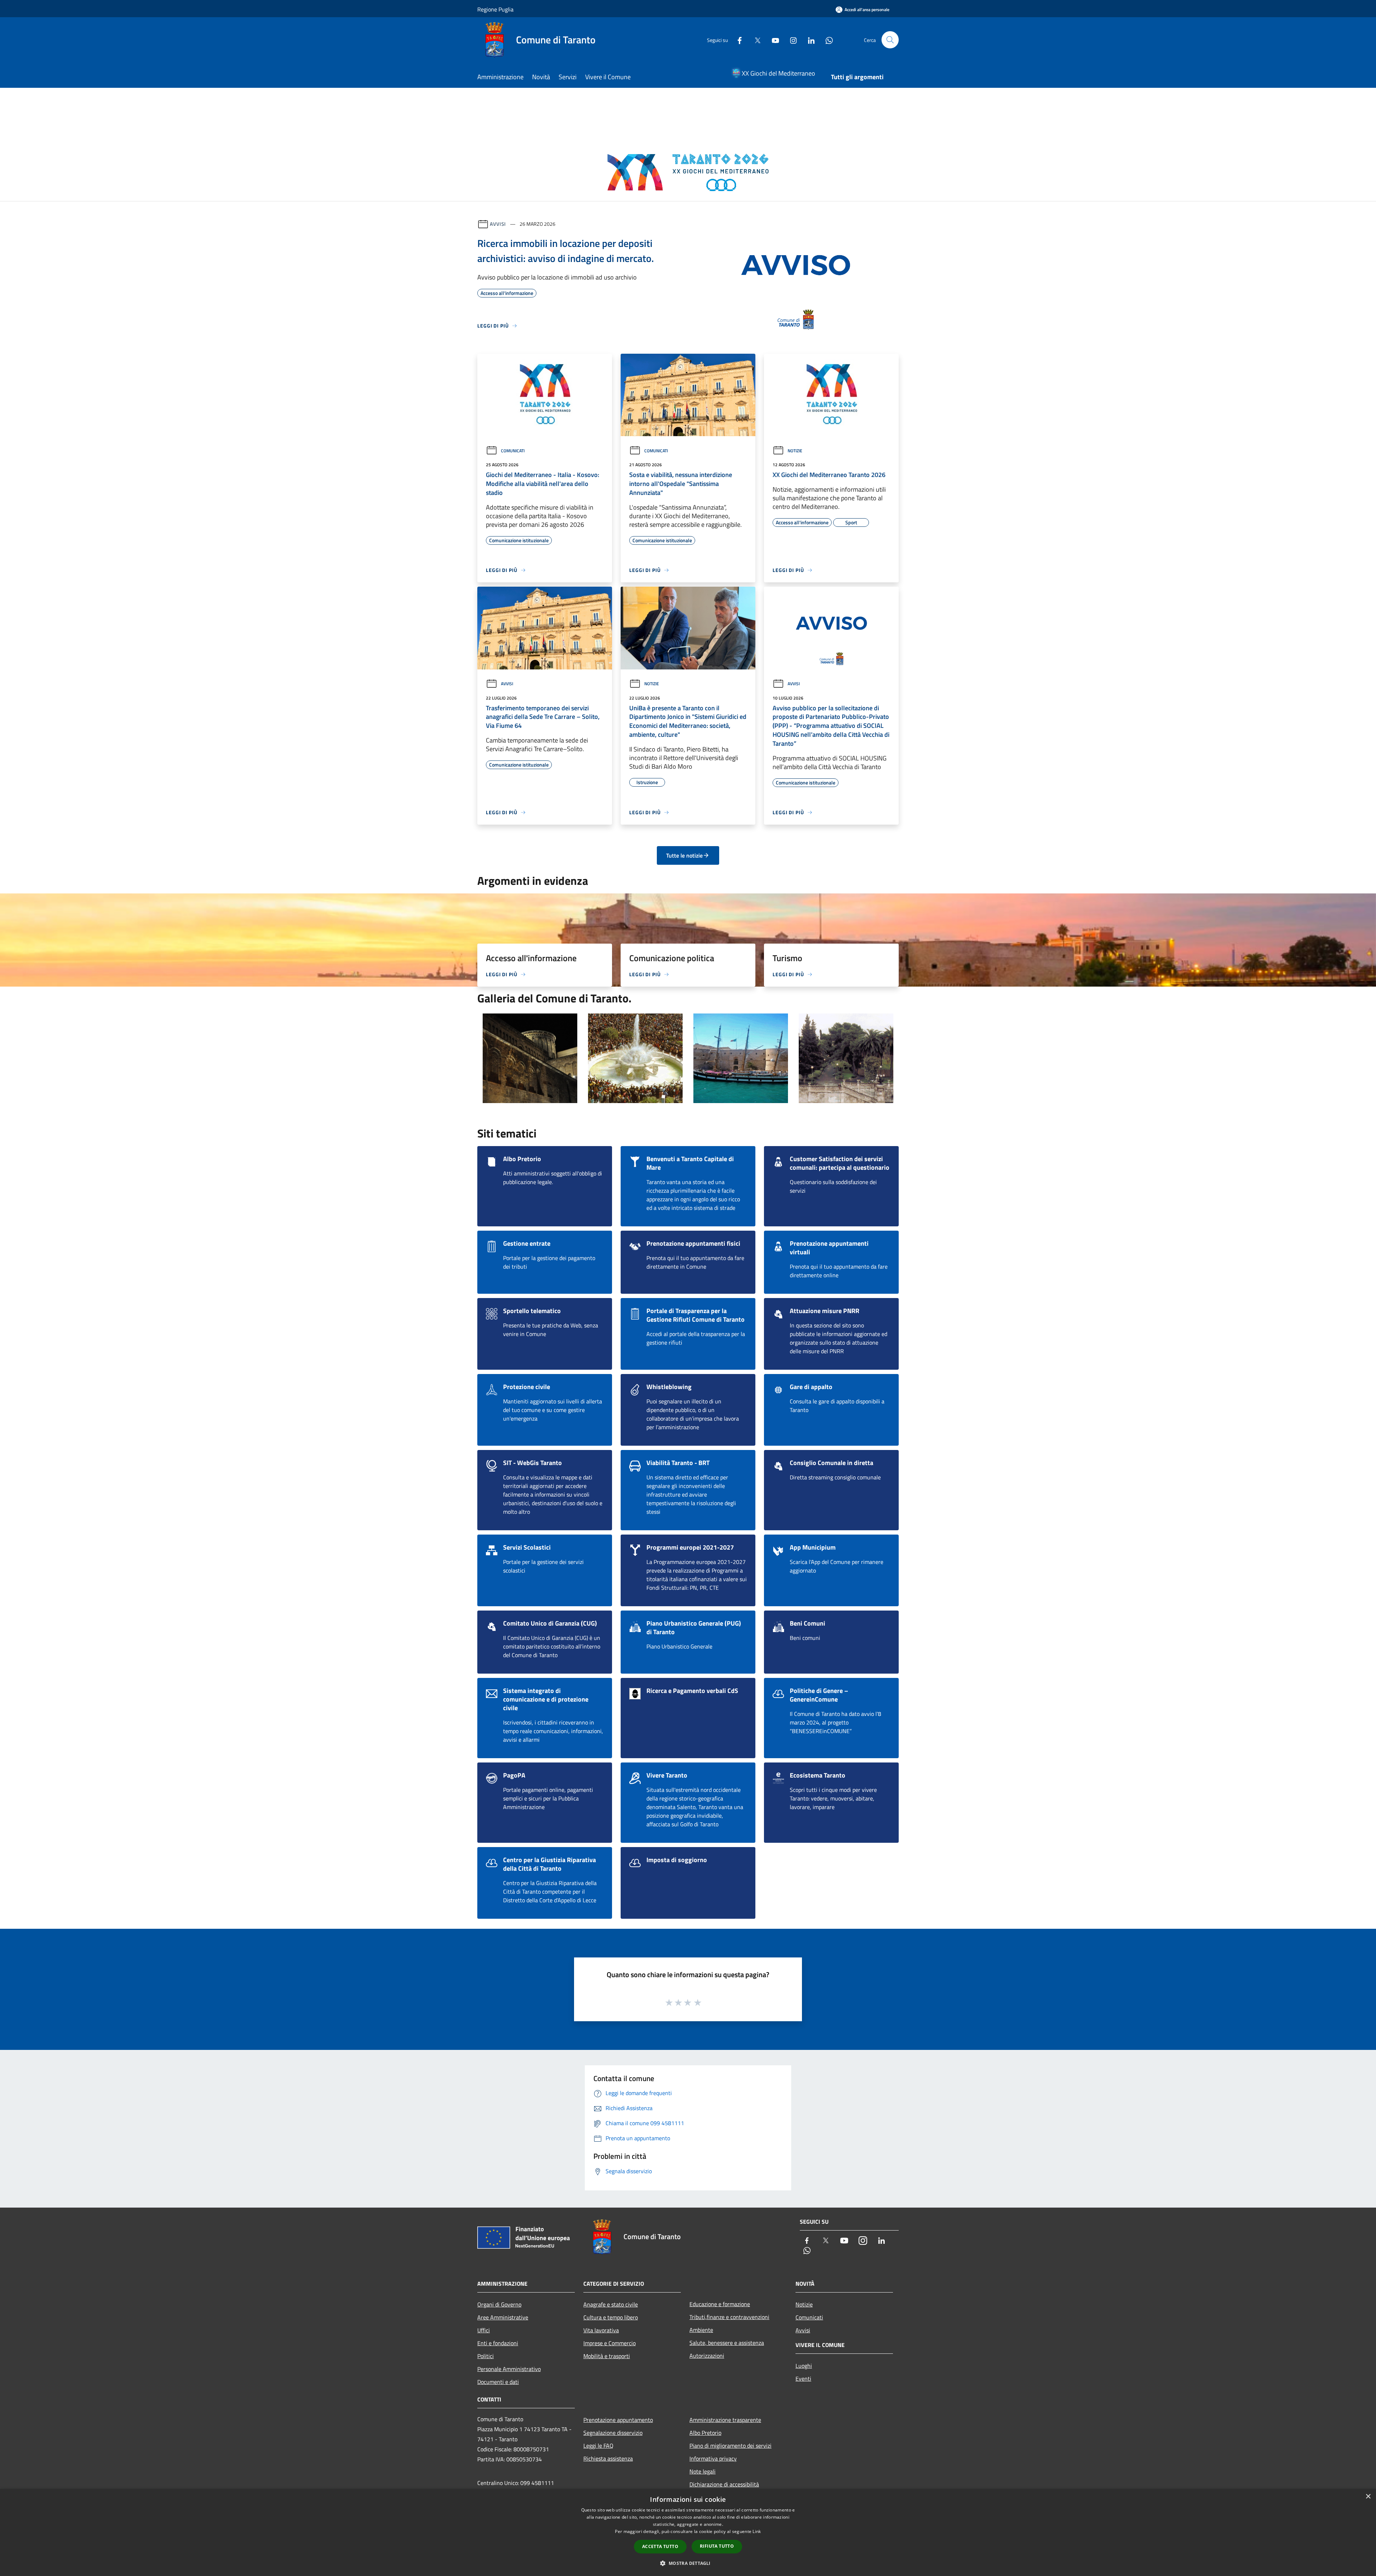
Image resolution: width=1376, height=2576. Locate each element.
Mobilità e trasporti (607, 2356)
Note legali (703, 2471)
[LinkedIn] (808, 40)
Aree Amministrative (503, 2317)
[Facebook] (737, 40)
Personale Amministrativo (509, 2369)
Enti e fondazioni (498, 2343)
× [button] (1368, 2497)
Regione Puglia (495, 9)
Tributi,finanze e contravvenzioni (729, 2317)
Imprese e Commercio (610, 2343)
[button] (688, 2563)
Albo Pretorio (705, 2433)
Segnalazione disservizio (613, 2433)
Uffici (484, 2330)
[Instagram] (790, 40)
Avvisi (498, 224)
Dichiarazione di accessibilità (724, 2484)
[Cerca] (890, 40)
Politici (486, 2356)
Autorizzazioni (707, 2356)
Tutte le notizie (684, 855)
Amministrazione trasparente (725, 2420)
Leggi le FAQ (598, 2446)
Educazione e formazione (720, 2304)
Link (757, 2531)
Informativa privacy (713, 2458)
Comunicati (513, 451)
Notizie (795, 451)
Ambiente (701, 2330)
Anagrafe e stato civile (611, 2304)
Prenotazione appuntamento (618, 2420)
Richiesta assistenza (608, 2458)
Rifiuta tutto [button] (717, 2546)
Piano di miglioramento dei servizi (730, 2446)
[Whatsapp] (826, 40)
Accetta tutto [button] (660, 2546)
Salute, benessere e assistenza (727, 2343)
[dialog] (688, 2532)
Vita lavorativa (601, 2330)
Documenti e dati (498, 2382)
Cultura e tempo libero (611, 2317)
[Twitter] (755, 40)
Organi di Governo (499, 2304)
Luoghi (804, 2366)
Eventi (803, 2379)
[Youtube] (773, 40)
